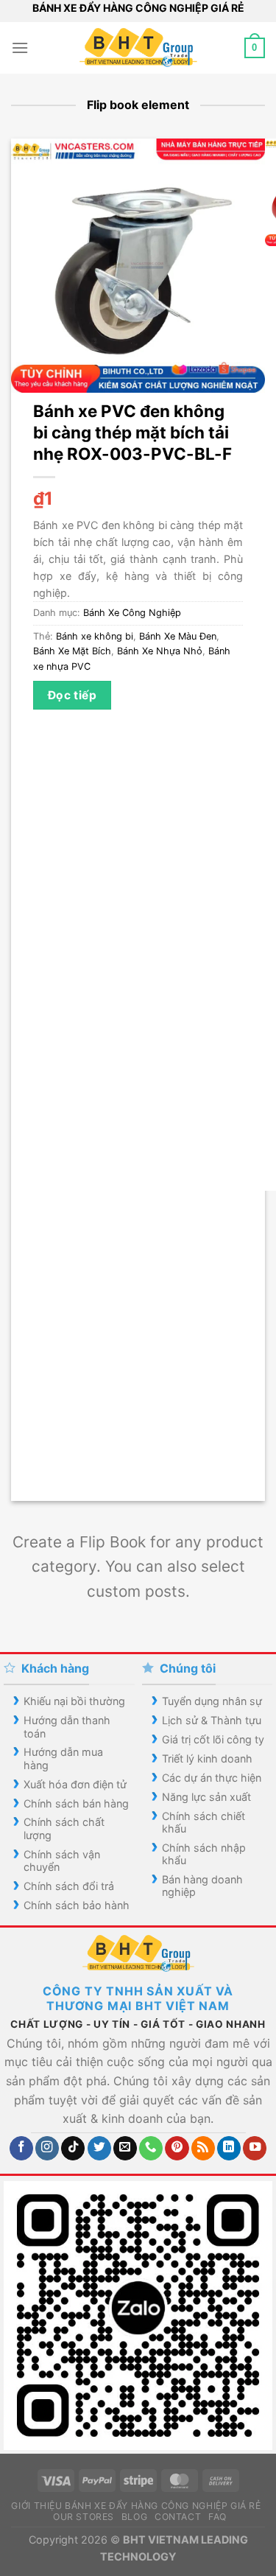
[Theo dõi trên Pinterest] (177, 2148)
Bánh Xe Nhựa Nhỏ (160, 651)
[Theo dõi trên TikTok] (73, 2148)
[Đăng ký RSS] (203, 2148)
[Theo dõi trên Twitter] (99, 2148)
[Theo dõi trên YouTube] (255, 2148)
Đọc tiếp (72, 695)
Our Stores (84, 2517)
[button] (20, 48)
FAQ (217, 2517)
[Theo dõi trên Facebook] (21, 2148)
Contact (178, 2517)
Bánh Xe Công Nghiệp (132, 613)
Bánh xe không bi (95, 636)
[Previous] (25, 1475)
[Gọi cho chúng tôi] (151, 2148)
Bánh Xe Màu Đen (178, 636)
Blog (134, 2517)
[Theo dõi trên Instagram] (47, 2148)
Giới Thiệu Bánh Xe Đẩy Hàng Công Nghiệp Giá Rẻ (136, 2506)
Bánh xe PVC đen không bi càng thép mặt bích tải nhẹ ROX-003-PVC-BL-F (132, 432)
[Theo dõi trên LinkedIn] (229, 2148)
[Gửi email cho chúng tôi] (125, 2148)
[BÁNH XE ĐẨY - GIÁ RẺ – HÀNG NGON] (138, 48)
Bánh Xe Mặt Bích (72, 651)
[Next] (66, 1475)
